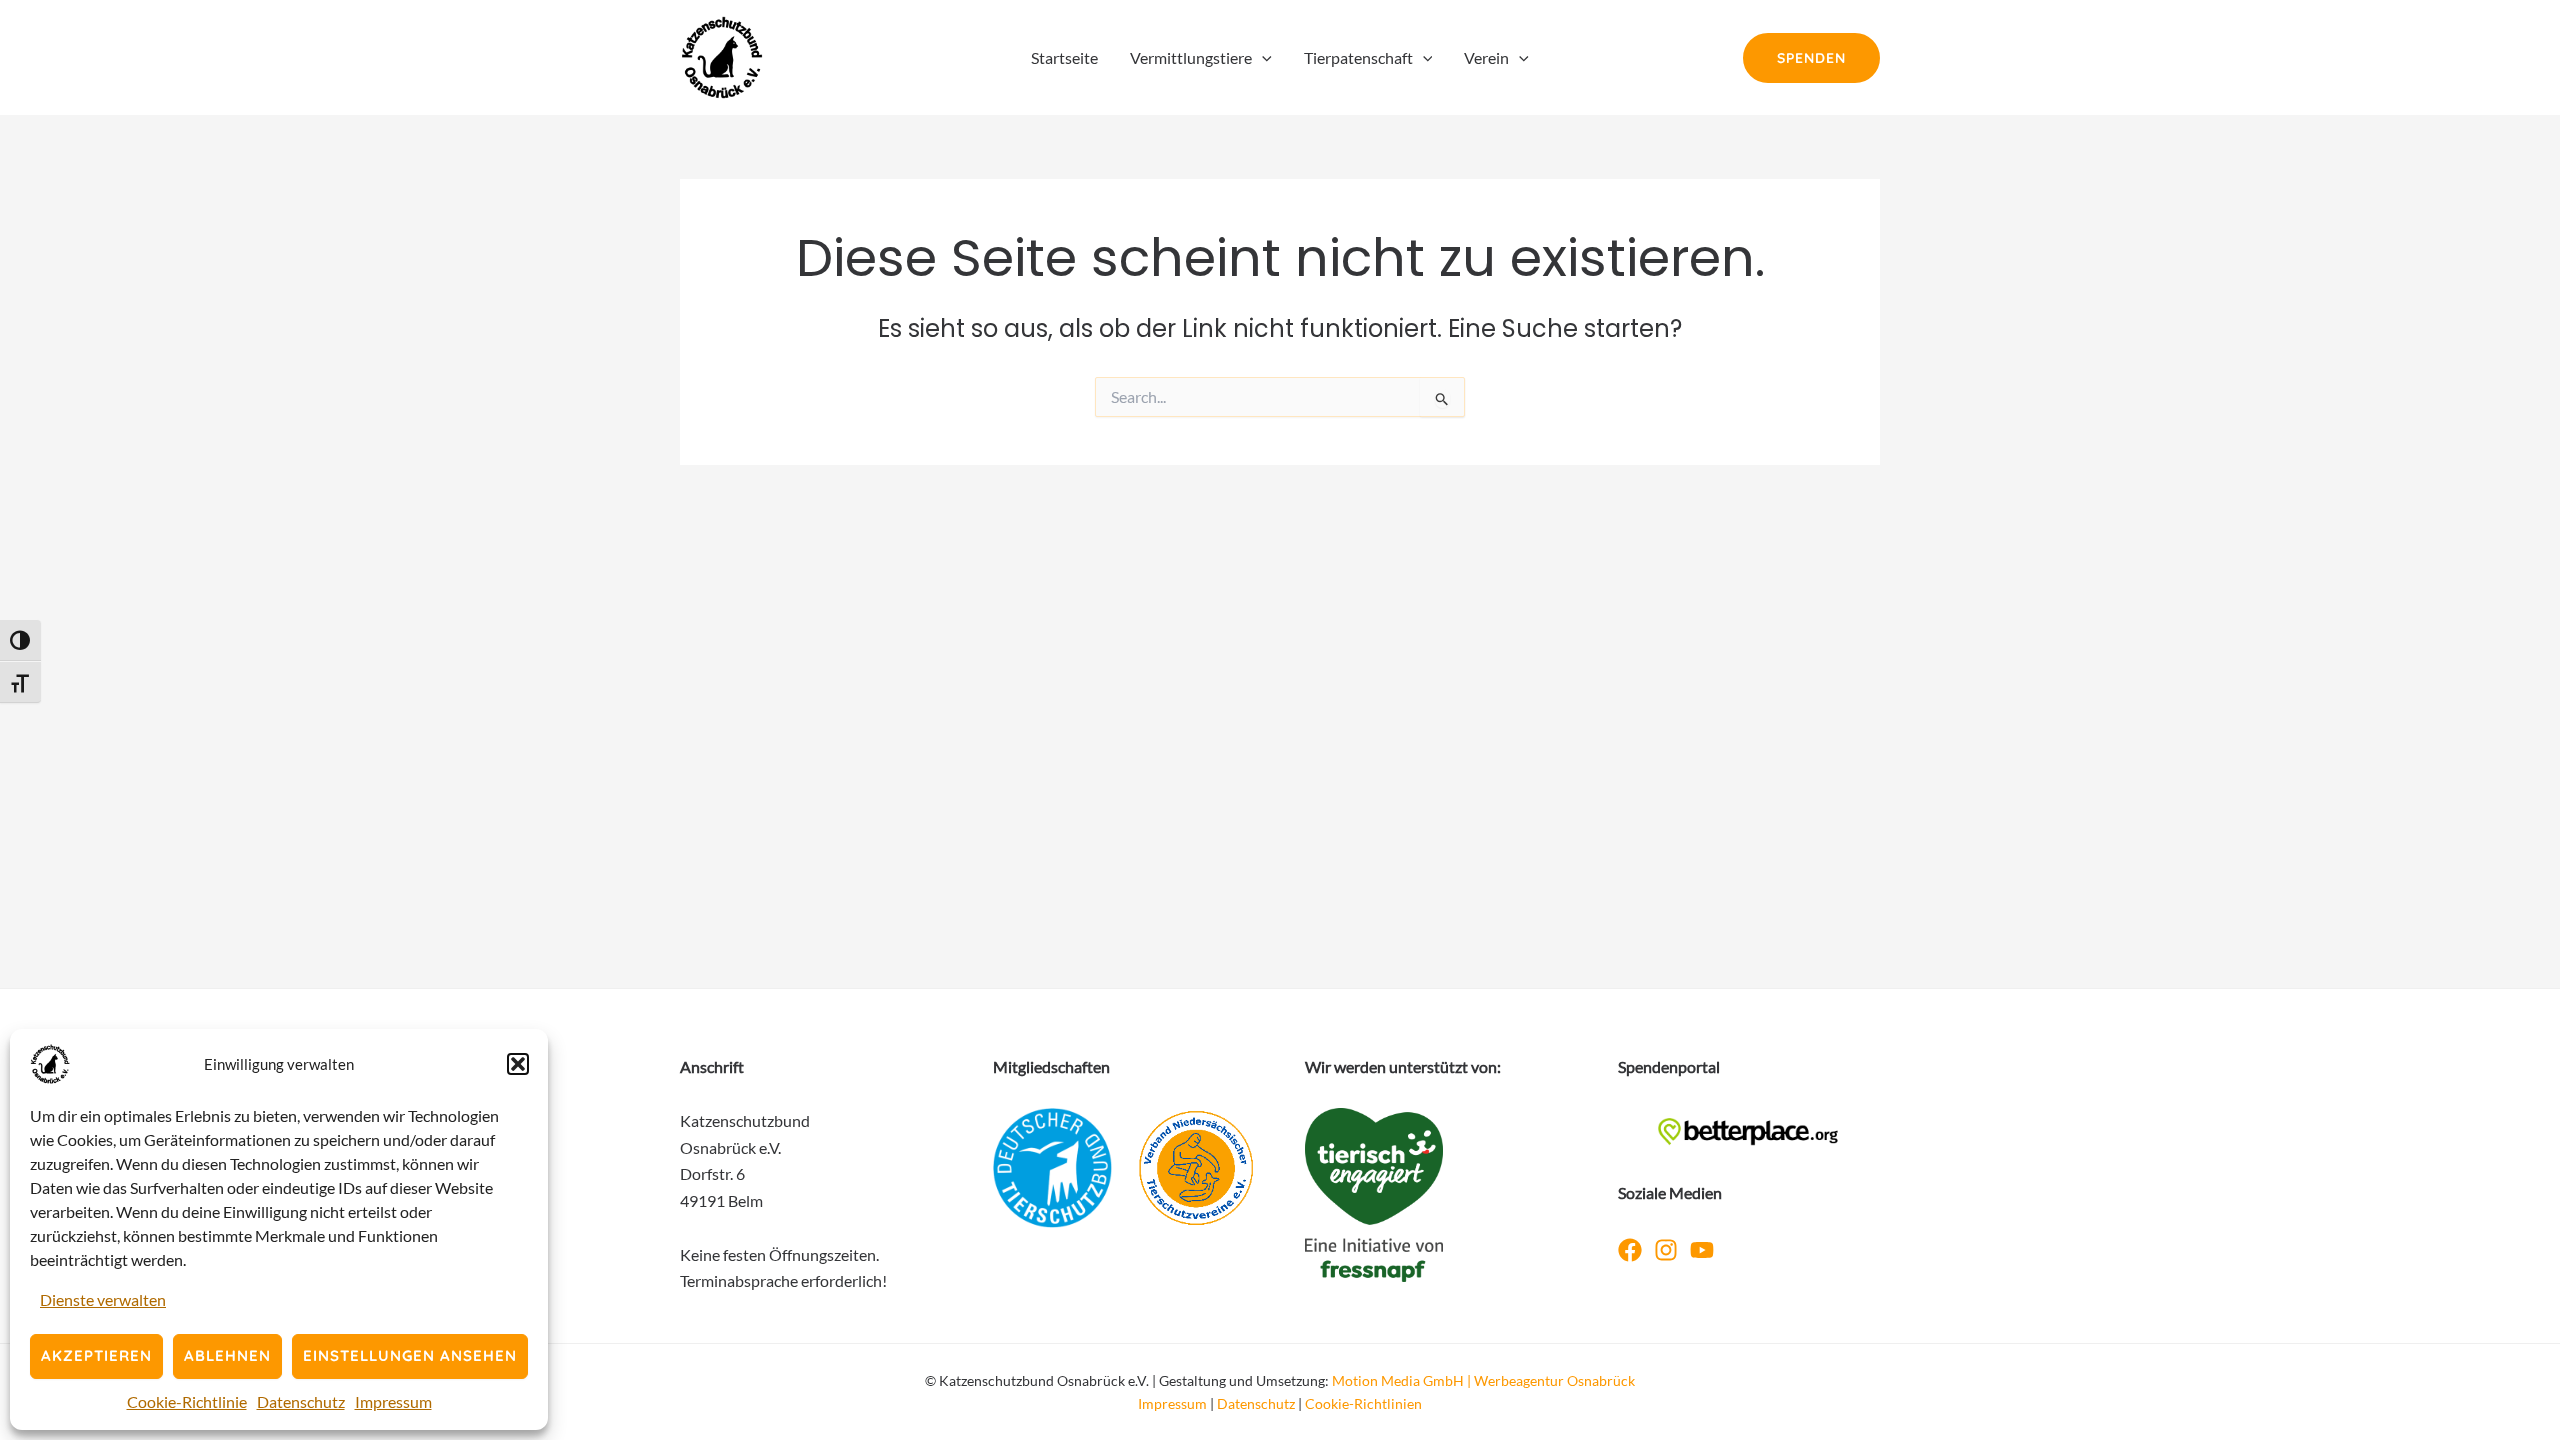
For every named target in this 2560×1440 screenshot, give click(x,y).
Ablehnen (227, 1355)
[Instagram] (1666, 1250)
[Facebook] (1630, 1250)
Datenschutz (301, 1401)
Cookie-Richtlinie (187, 1401)
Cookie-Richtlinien (1363, 1403)
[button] (518, 1064)
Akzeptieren (96, 1355)
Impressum (393, 1401)
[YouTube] (1702, 1250)
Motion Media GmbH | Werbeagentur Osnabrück (1483, 1380)
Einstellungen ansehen (410, 1355)
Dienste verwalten (103, 1299)
